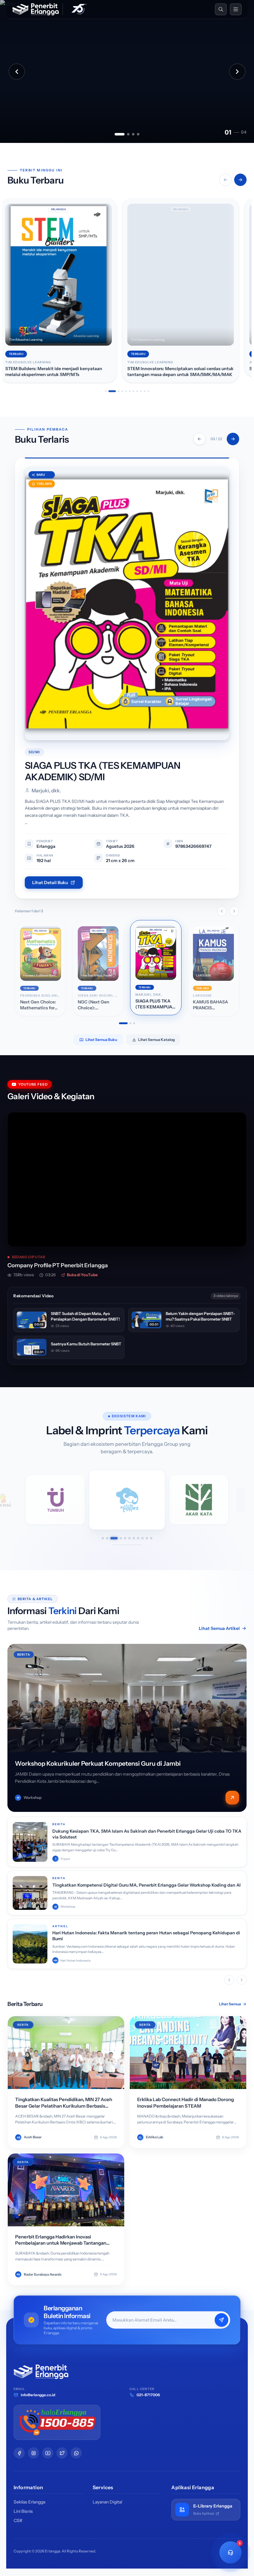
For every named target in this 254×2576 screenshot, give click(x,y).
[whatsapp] (76, 2453)
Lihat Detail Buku (50, 883)
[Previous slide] (17, 72)
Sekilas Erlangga (29, 2502)
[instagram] (33, 2453)
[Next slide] (237, 72)
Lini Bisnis (23, 2511)
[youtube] (48, 2453)
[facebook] (19, 2453)
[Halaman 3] (134, 1023)
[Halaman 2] (127, 1023)
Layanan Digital (107, 2502)
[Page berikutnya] (234, 911)
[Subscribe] (221, 2320)
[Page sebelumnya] (222, 911)
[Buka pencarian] (221, 9)
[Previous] (199, 439)
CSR (18, 2521)
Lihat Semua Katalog (156, 1040)
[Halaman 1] (120, 1023)
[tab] (120, 134)
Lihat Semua (230, 2004)
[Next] (233, 439)
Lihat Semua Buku (101, 1040)
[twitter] (62, 2453)
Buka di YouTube (82, 1275)
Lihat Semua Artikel (219, 1628)
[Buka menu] (236, 9)
